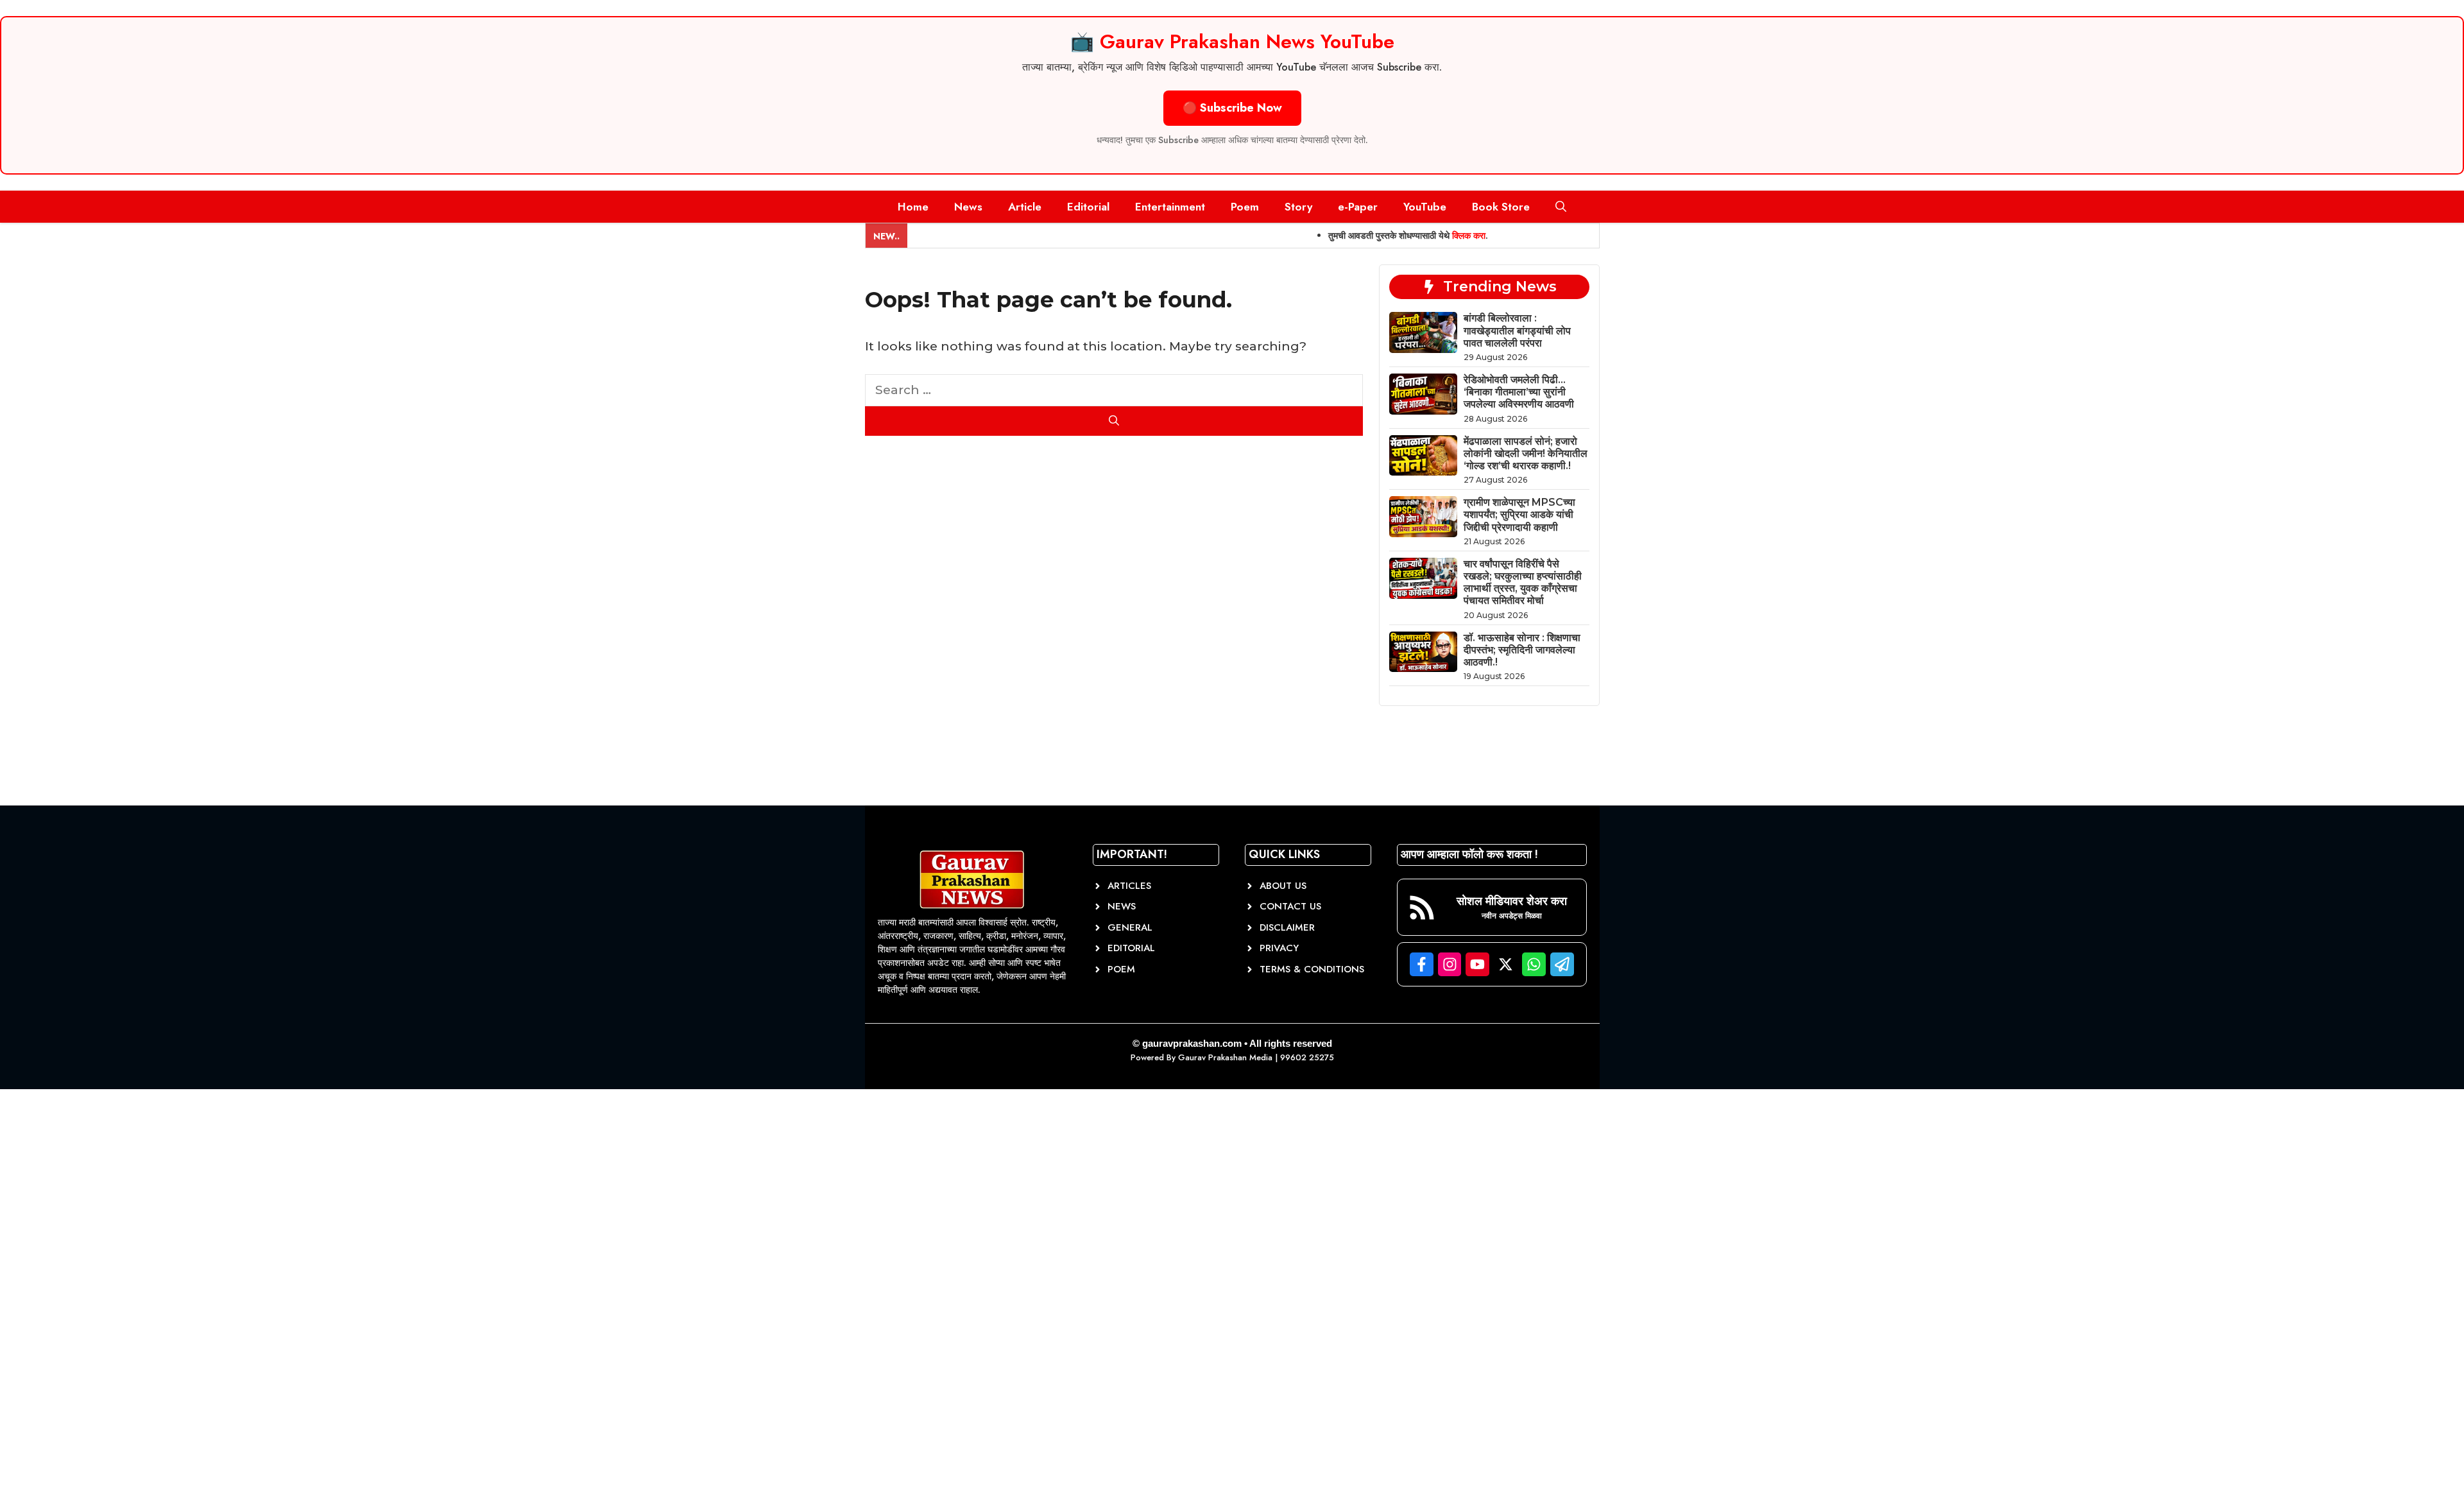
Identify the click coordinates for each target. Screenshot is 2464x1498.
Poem (1245, 207)
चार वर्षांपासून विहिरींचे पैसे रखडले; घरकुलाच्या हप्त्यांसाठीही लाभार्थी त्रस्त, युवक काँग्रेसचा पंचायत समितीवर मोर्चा (1523, 582)
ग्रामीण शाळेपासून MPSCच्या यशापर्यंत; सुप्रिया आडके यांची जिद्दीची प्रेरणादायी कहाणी (1519, 514)
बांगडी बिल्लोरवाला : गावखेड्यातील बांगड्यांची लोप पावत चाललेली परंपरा (1517, 330)
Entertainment (1170, 207)
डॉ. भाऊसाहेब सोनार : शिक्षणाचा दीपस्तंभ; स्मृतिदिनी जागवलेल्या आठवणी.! (1522, 650)
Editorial (1088, 207)
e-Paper (1358, 207)
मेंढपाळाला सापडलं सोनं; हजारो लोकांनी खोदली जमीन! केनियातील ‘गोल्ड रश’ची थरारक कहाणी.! (1526, 453)
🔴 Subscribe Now (1232, 108)
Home (913, 207)
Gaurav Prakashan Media (1225, 1057)
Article (1025, 207)
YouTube (1425, 207)
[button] (1561, 207)
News (968, 207)
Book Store (1501, 207)
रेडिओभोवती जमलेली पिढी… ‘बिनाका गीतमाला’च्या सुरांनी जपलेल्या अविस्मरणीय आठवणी (1519, 392)
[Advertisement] (96, 1300)
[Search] (1114, 421)
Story (1298, 207)
